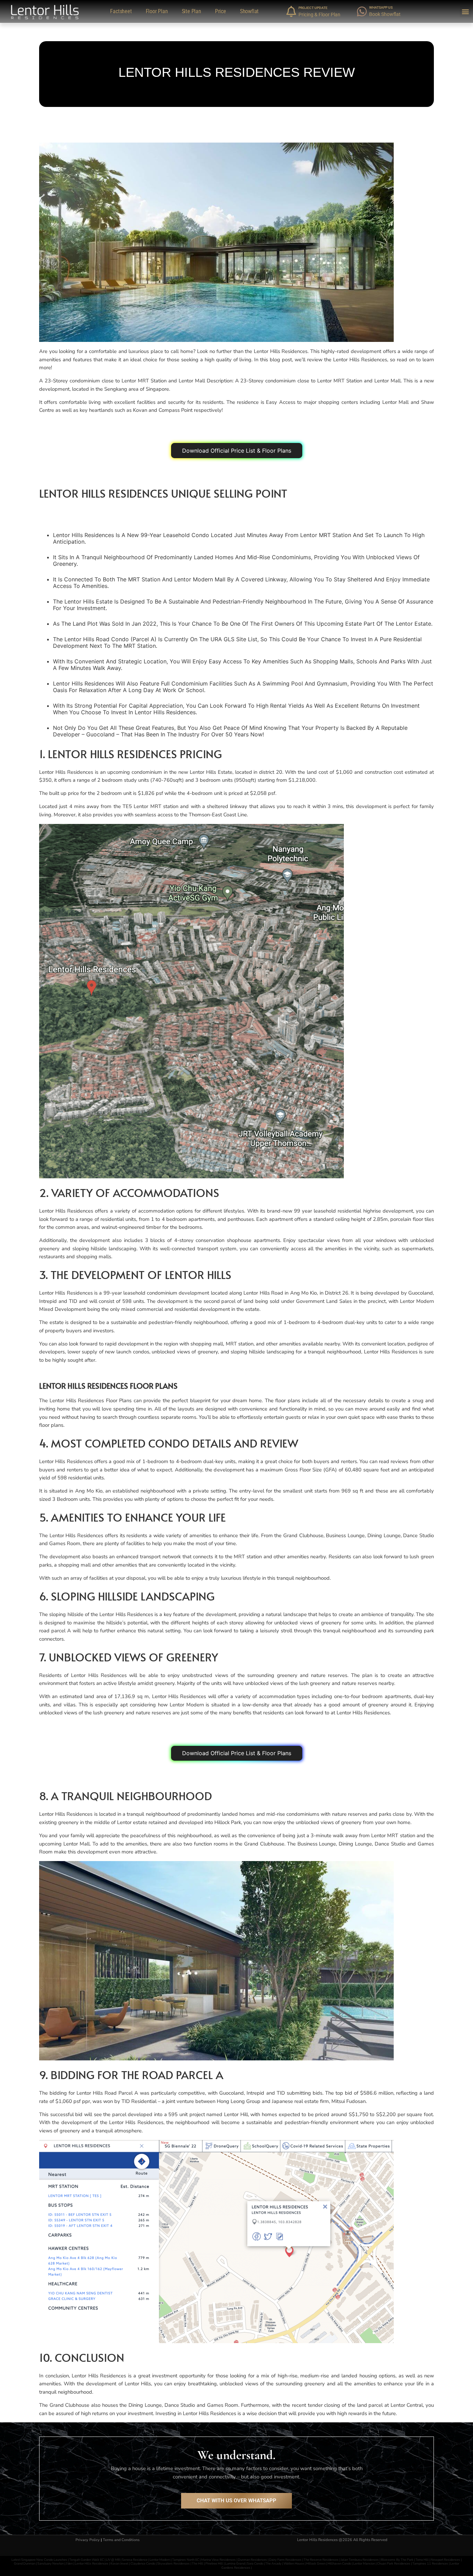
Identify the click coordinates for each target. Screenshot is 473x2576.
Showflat (249, 11)
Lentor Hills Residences (92, 2563)
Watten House (294, 2563)
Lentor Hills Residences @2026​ (325, 2540)
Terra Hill (422, 2560)
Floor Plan (157, 11)
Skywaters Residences (173, 2563)
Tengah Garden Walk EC (87, 2560)
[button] (466, 12)
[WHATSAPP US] (362, 11)
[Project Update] (291, 11)
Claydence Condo (143, 2563)
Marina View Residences (218, 2560)
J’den (70, 2563)
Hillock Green (316, 2563)
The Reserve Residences (321, 2560)
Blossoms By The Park (397, 2560)
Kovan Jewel (119, 2563)
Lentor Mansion (364, 2563)
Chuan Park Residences (394, 2563)
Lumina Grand (235, 2563)
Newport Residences (445, 2560)
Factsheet (121, 11)
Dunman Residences (252, 2560)
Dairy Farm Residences (285, 2560)
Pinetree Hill (214, 2563)
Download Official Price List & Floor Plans (237, 451)
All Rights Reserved (370, 2540)
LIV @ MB (113, 2560)
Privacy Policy (88, 2540)
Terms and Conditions (121, 2540)
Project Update (313, 8)
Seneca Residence (135, 2560)
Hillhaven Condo (339, 2563)
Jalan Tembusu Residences (360, 2560)
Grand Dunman (25, 2563)
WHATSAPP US (381, 7)
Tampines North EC (186, 2560)
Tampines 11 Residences (430, 2563)
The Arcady (273, 2563)
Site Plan (191, 11)
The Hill (198, 2563)
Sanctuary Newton (51, 2563)
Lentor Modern (160, 2560)
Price (221, 11)
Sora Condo (255, 2563)
